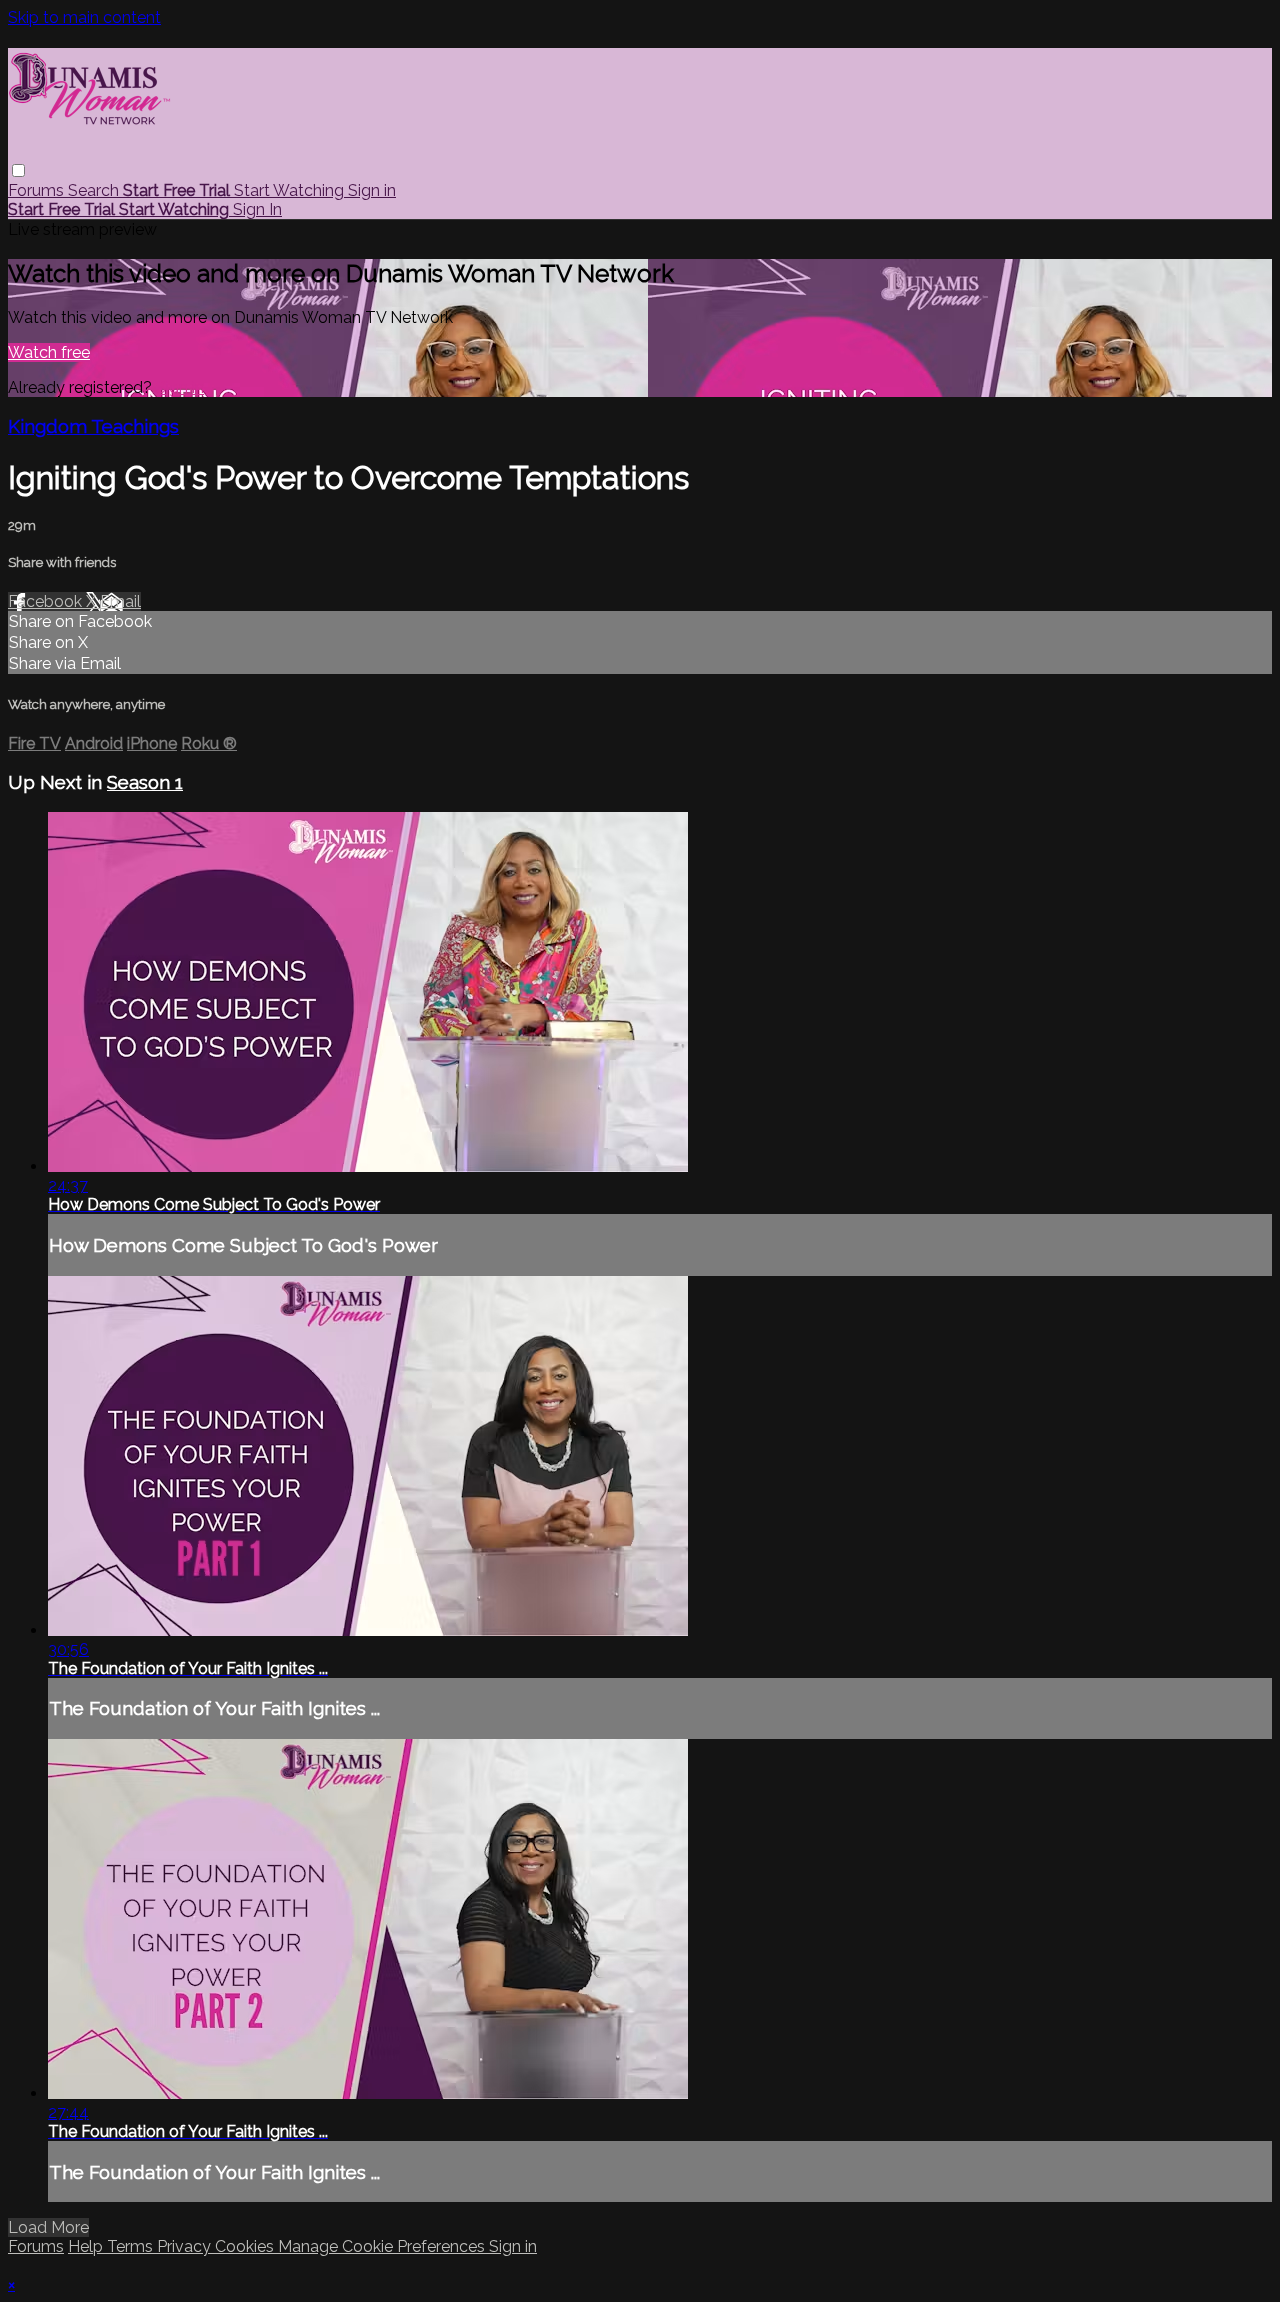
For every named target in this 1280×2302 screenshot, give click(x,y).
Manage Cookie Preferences (383, 2246)
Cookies (246, 2246)
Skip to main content (84, 17)
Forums (38, 190)
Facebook (47, 601)
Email (120, 601)
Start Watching (291, 190)
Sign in (372, 190)
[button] (18, 170)
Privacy (186, 2246)
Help (87, 2246)
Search (95, 190)
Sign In (257, 209)
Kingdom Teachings (93, 426)
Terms (132, 2246)
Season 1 (145, 782)
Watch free (49, 352)
